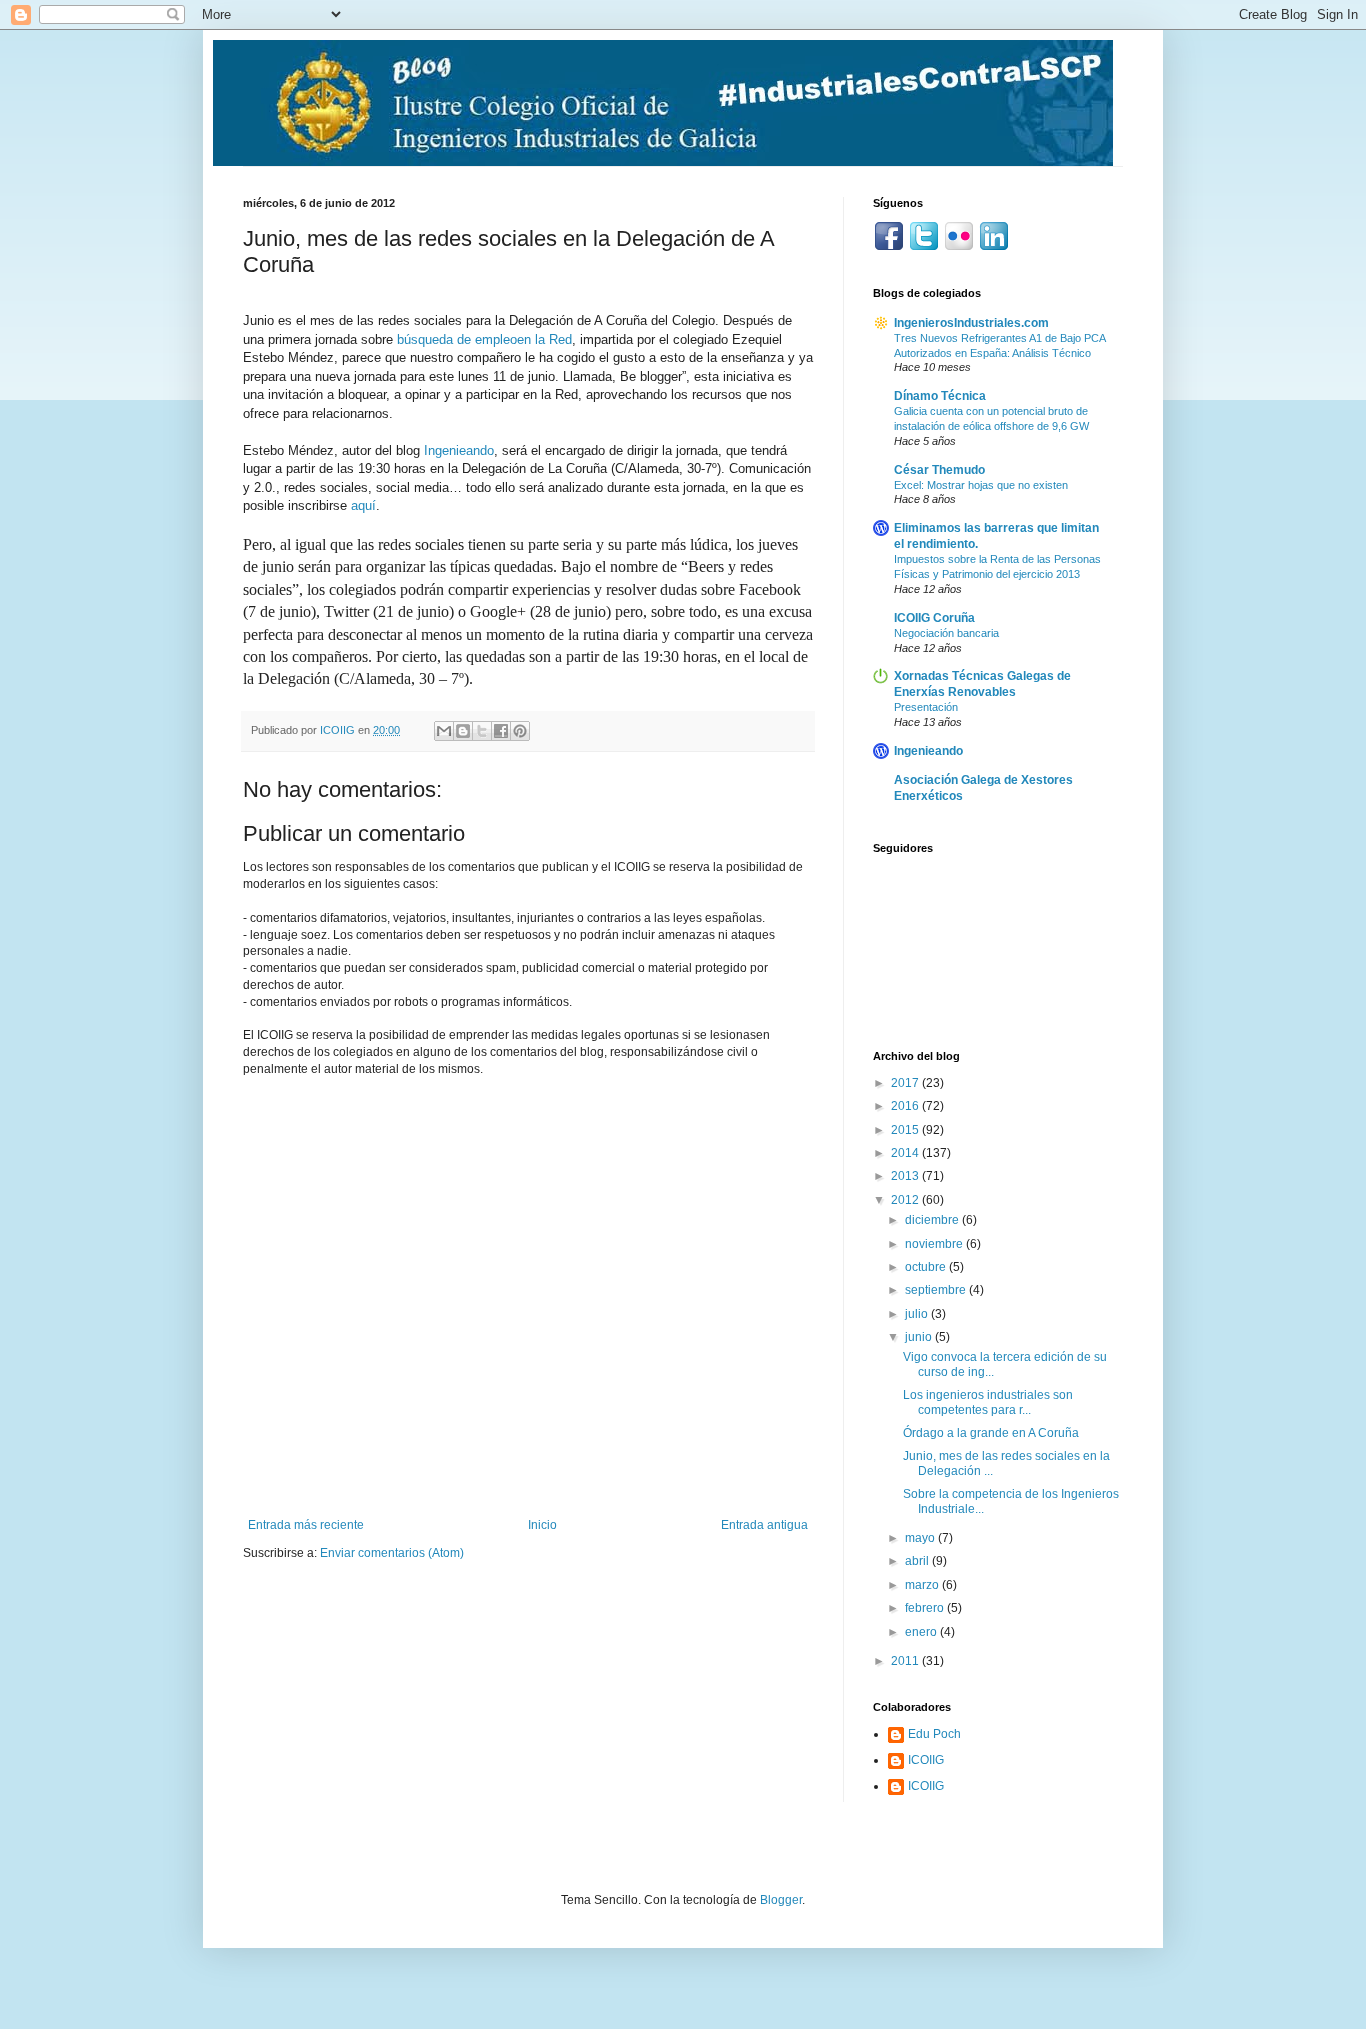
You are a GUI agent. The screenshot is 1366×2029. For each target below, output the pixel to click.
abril (918, 1561)
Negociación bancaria (946, 633)
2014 (906, 1153)
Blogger (781, 1900)
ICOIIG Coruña (934, 618)
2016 (906, 1106)
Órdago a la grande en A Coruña (991, 1433)
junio (920, 1337)
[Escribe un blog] (463, 731)
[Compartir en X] (482, 731)
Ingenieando (459, 450)
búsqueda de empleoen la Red (484, 339)
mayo (921, 1538)
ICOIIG (926, 1760)
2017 (906, 1083)
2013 (906, 1176)
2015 (906, 1130)
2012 (906, 1200)
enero (922, 1632)
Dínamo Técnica (940, 396)
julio (918, 1314)
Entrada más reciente (306, 1525)
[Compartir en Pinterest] (520, 731)
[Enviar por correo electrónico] (444, 731)
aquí (363, 505)
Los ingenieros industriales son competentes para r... (988, 1402)
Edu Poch (934, 1734)
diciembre (933, 1220)
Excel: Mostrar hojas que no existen (981, 485)
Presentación (926, 707)
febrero (926, 1608)
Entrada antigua (764, 1525)
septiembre (937, 1290)
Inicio (542, 1525)
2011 (906, 1661)
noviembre (935, 1244)
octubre (927, 1267)
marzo (923, 1585)
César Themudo (939, 470)
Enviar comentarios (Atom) (392, 1553)
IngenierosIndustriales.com (971, 323)
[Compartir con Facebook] (501, 731)
